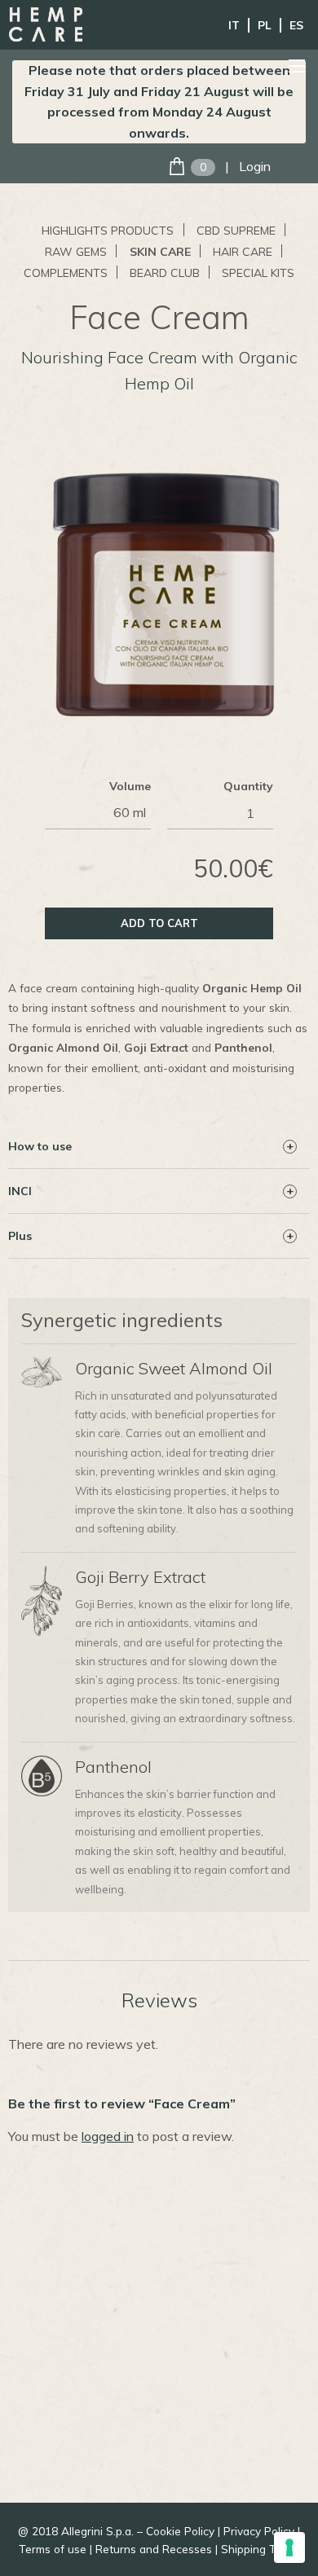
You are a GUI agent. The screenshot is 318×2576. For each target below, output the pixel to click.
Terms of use (53, 2549)
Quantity (248, 786)
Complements (66, 273)
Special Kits (258, 273)
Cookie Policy (180, 2531)
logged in (108, 2136)
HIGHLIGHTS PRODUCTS (108, 231)
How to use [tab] (40, 1146)
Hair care (243, 252)
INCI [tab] (20, 1191)
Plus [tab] (20, 1236)
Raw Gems (76, 252)
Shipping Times (261, 2549)
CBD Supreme (236, 231)
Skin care (160, 252)
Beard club (165, 273)
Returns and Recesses (154, 2549)
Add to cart (159, 923)
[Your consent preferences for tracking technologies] (289, 2547)
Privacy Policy (259, 2531)
